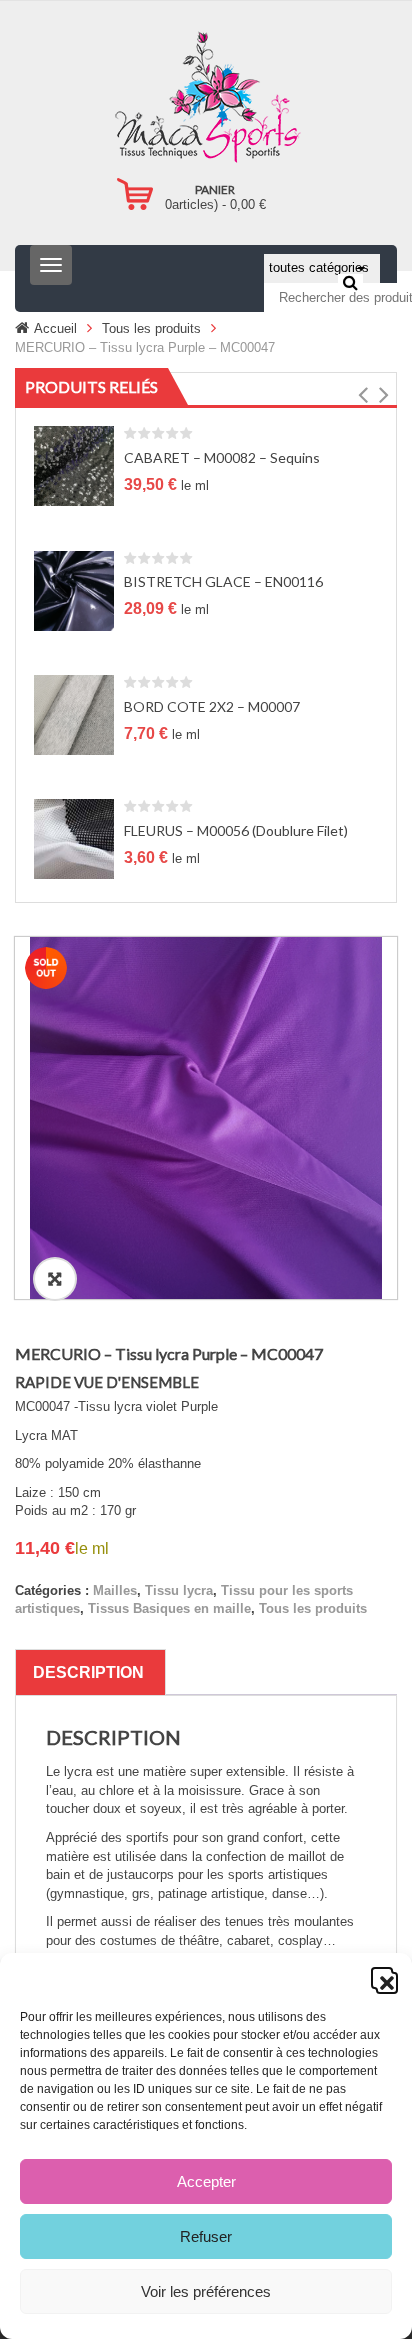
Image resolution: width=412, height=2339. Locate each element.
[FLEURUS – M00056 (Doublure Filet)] (74, 838)
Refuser (206, 2236)
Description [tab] (88, 1672)
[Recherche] (350, 282)
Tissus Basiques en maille (169, 1608)
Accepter (206, 2181)
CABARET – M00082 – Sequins (222, 457)
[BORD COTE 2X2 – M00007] (74, 714)
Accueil (55, 328)
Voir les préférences (206, 2291)
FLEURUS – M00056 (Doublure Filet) (236, 830)
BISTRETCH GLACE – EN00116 (223, 581)
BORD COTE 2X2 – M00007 (212, 706)
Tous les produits (151, 328)
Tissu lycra (179, 1590)
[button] (382, 1978)
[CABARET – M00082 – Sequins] (74, 465)
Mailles (115, 1590)
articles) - (215, 204)
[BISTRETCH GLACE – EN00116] (74, 589)
